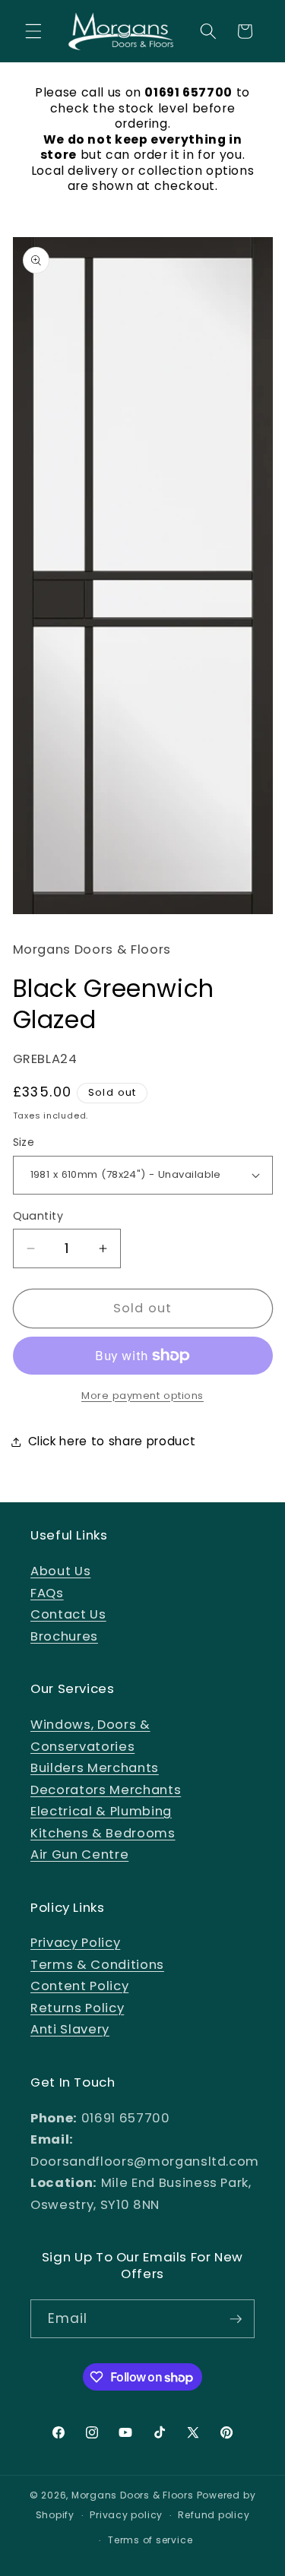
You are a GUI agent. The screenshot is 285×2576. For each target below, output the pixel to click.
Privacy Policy (75, 1943)
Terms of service (150, 2540)
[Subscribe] (236, 2319)
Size (24, 1142)
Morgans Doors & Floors (133, 2495)
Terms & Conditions (97, 1965)
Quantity (38, 1216)
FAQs (47, 1593)
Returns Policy (77, 2008)
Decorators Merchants (106, 1790)
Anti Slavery (70, 2029)
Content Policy (79, 1986)
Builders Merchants (95, 1768)
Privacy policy (126, 2515)
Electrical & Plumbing (101, 1811)
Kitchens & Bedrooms (103, 1833)
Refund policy (214, 2515)
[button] (33, 31)
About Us (60, 1571)
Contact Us (68, 1614)
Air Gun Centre (79, 1854)
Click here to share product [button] (112, 1441)
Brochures (64, 1636)
